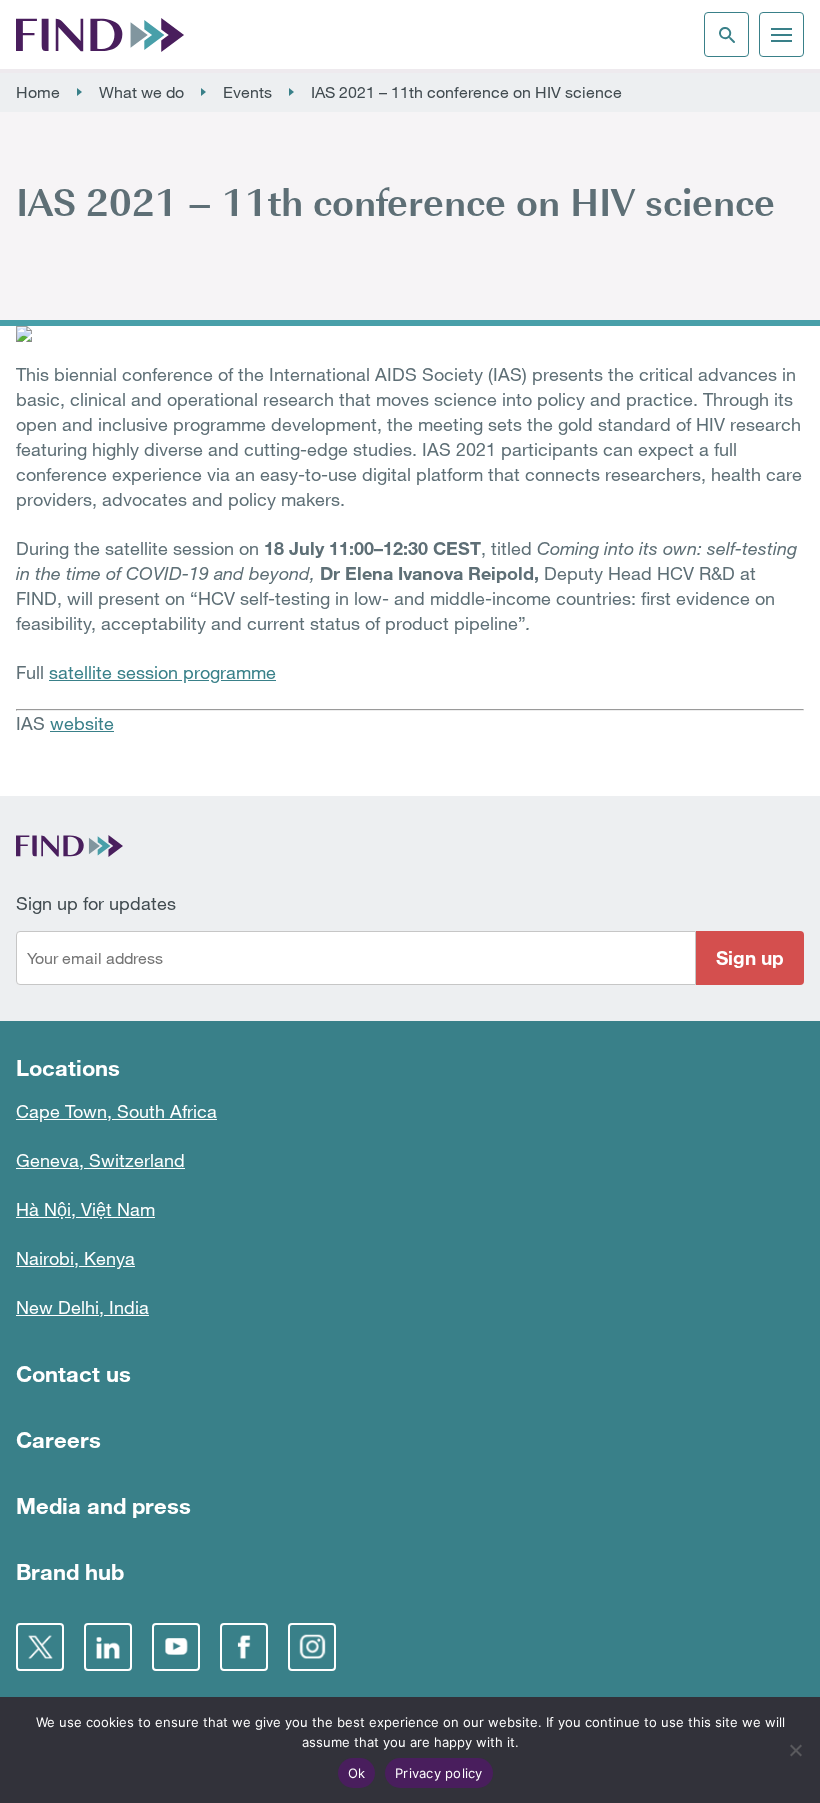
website (82, 723)
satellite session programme (162, 672)
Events (247, 92)
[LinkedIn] (108, 1647)
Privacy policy (439, 1773)
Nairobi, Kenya (75, 1258)
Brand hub (70, 1571)
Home (38, 92)
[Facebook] (244, 1647)
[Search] (726, 34)
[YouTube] (176, 1647)
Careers (58, 1439)
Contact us (73, 1373)
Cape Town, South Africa (116, 1111)
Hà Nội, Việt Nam (85, 1209)
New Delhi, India (82, 1307)
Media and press (103, 1505)
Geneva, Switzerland (100, 1160)
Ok (357, 1773)
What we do (141, 92)
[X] (40, 1647)
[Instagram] (312, 1647)
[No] (795, 1750)
